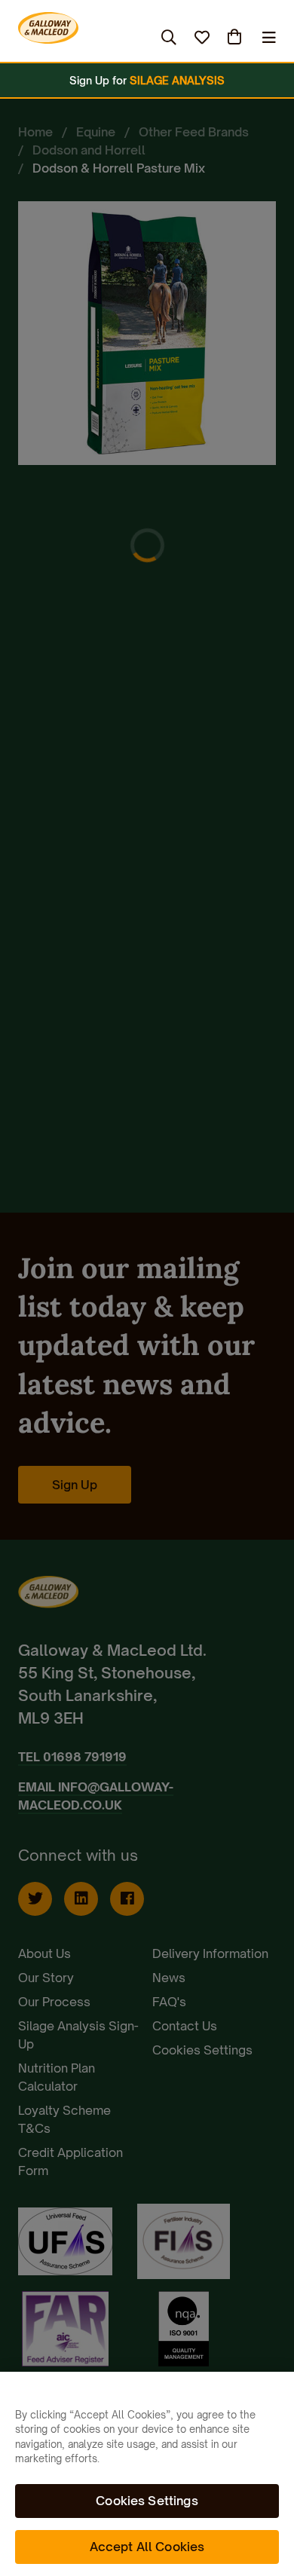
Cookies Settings (147, 2501)
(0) (236, 37)
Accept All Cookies (147, 2547)
